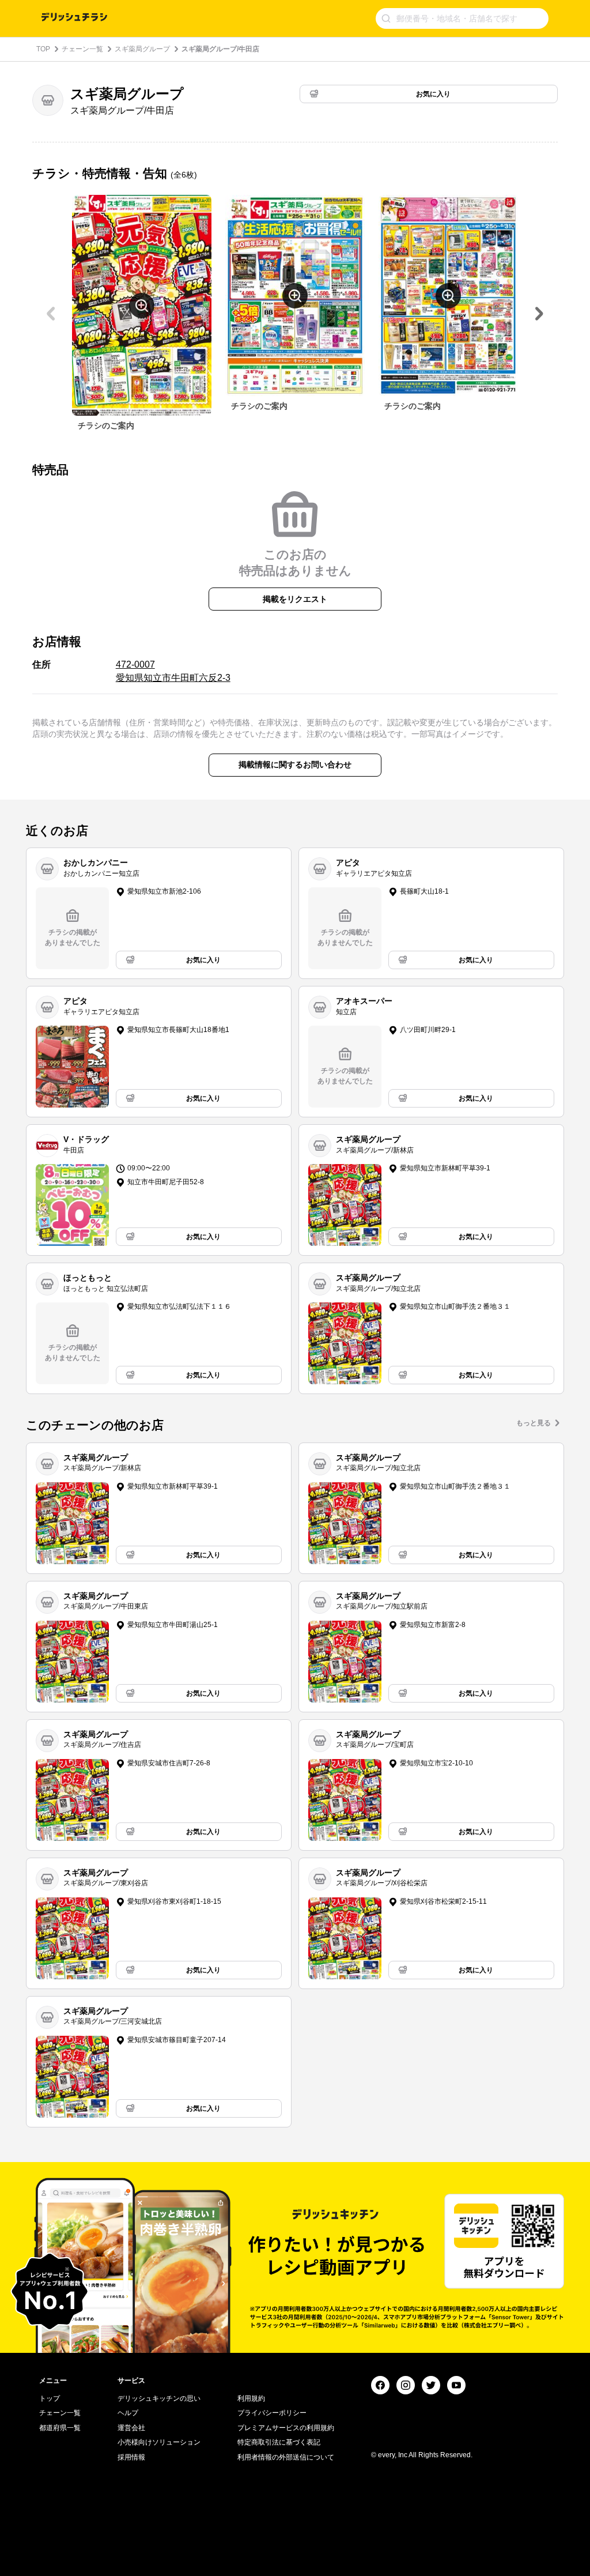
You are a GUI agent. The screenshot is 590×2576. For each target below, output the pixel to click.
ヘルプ (128, 2413)
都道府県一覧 (60, 2428)
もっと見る (534, 1423)
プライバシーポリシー (272, 2413)
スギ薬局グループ (142, 49)
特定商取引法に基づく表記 (279, 2442)
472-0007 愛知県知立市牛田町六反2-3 (173, 671)
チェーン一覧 (82, 49)
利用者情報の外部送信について (286, 2457)
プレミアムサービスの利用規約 (286, 2428)
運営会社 (131, 2428)
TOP (43, 49)
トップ (50, 2398)
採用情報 (131, 2457)
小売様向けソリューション (159, 2442)
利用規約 (251, 2398)
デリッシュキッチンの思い (159, 2398)
